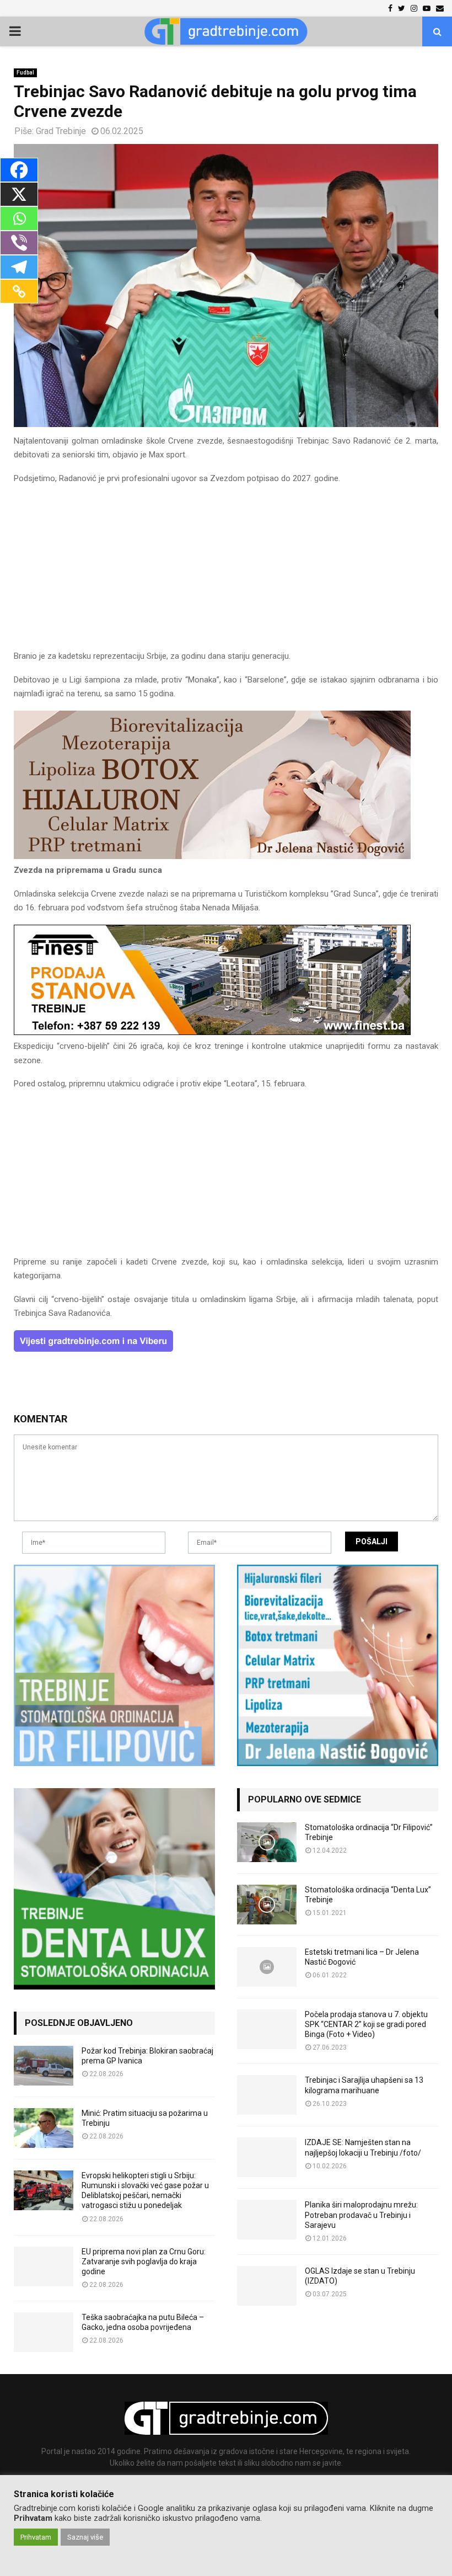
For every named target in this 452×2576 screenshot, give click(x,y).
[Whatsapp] (19, 218)
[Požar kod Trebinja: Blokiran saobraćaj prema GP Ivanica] (44, 2066)
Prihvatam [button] (36, 2537)
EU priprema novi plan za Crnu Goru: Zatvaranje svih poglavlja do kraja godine (144, 2262)
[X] (19, 194)
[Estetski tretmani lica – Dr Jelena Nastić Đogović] (267, 1967)
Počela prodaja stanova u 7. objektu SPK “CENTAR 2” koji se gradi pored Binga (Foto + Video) (366, 2024)
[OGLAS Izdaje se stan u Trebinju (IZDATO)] (267, 2286)
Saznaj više (85, 2537)
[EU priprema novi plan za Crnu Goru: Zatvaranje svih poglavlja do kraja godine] (44, 2266)
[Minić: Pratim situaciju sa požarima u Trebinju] (44, 2128)
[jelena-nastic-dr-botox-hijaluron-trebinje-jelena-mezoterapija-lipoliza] (212, 856)
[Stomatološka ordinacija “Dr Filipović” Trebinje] (267, 1842)
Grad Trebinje (61, 131)
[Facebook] (19, 170)
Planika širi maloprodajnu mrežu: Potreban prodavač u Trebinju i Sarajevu (361, 2215)
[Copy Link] (19, 291)
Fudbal (25, 73)
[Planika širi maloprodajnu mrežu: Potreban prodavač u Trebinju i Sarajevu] (267, 2220)
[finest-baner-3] (212, 1032)
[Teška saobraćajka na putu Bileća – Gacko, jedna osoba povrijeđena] (44, 2332)
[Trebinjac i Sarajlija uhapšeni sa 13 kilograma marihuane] (267, 2095)
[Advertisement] (226, 572)
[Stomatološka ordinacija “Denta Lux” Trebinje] (267, 1905)
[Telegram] (19, 267)
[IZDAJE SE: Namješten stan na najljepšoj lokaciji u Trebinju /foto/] (267, 2157)
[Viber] (19, 243)
